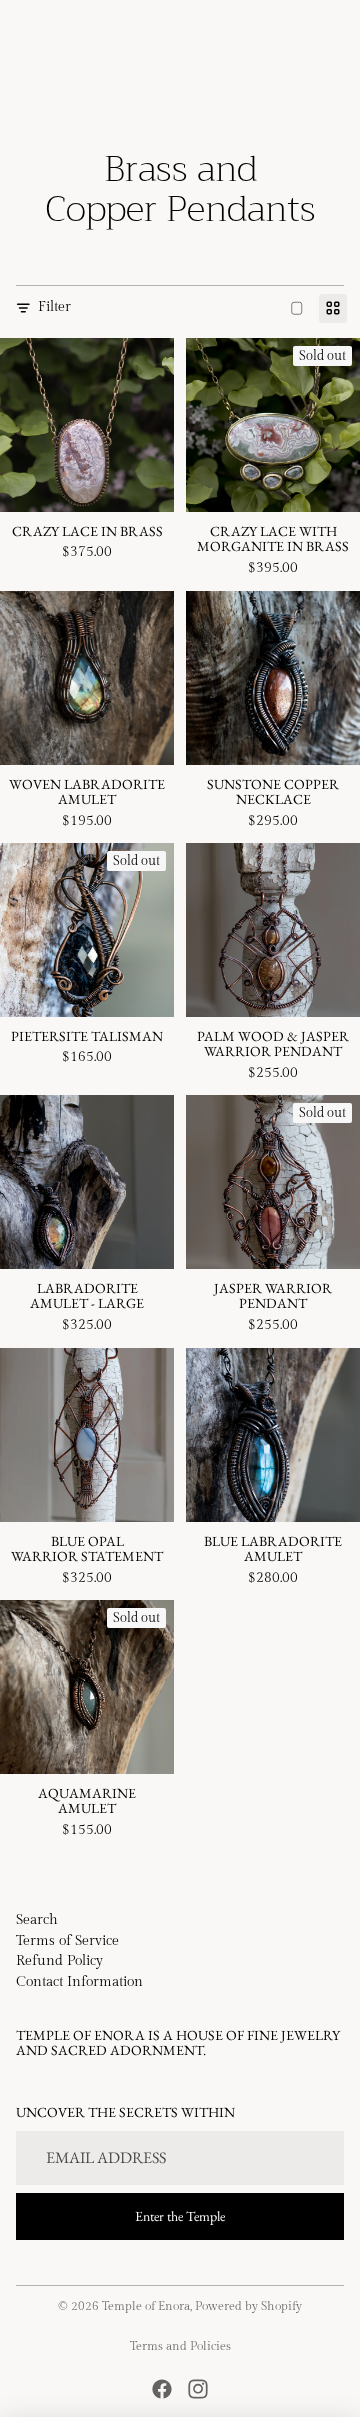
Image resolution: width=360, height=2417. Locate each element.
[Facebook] (162, 2389)
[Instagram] (198, 2389)
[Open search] (66, 33)
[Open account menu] (292, 33)
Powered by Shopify (248, 2306)
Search (37, 1920)
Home (34, 89)
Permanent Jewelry (259, 89)
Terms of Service (67, 1941)
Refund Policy (59, 1961)
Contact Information (79, 1982)
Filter (54, 307)
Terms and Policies (180, 2346)
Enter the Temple (180, 2216)
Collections (149, 89)
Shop (84, 89)
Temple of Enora (146, 2306)
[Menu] (23, 33)
